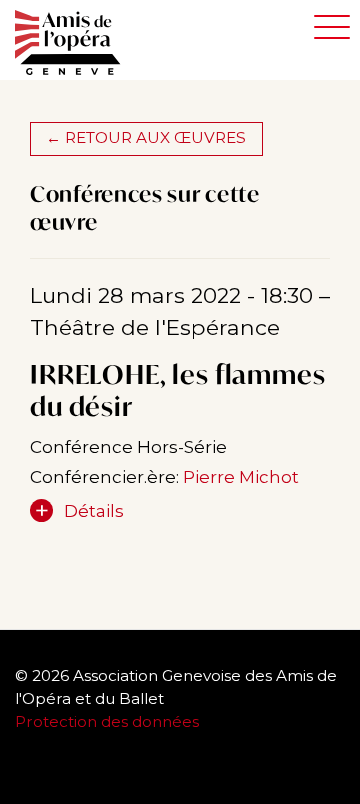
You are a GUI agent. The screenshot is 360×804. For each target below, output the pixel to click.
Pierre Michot (241, 477)
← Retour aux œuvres (146, 137)
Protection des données (109, 721)
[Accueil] (77, 43)
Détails (94, 511)
